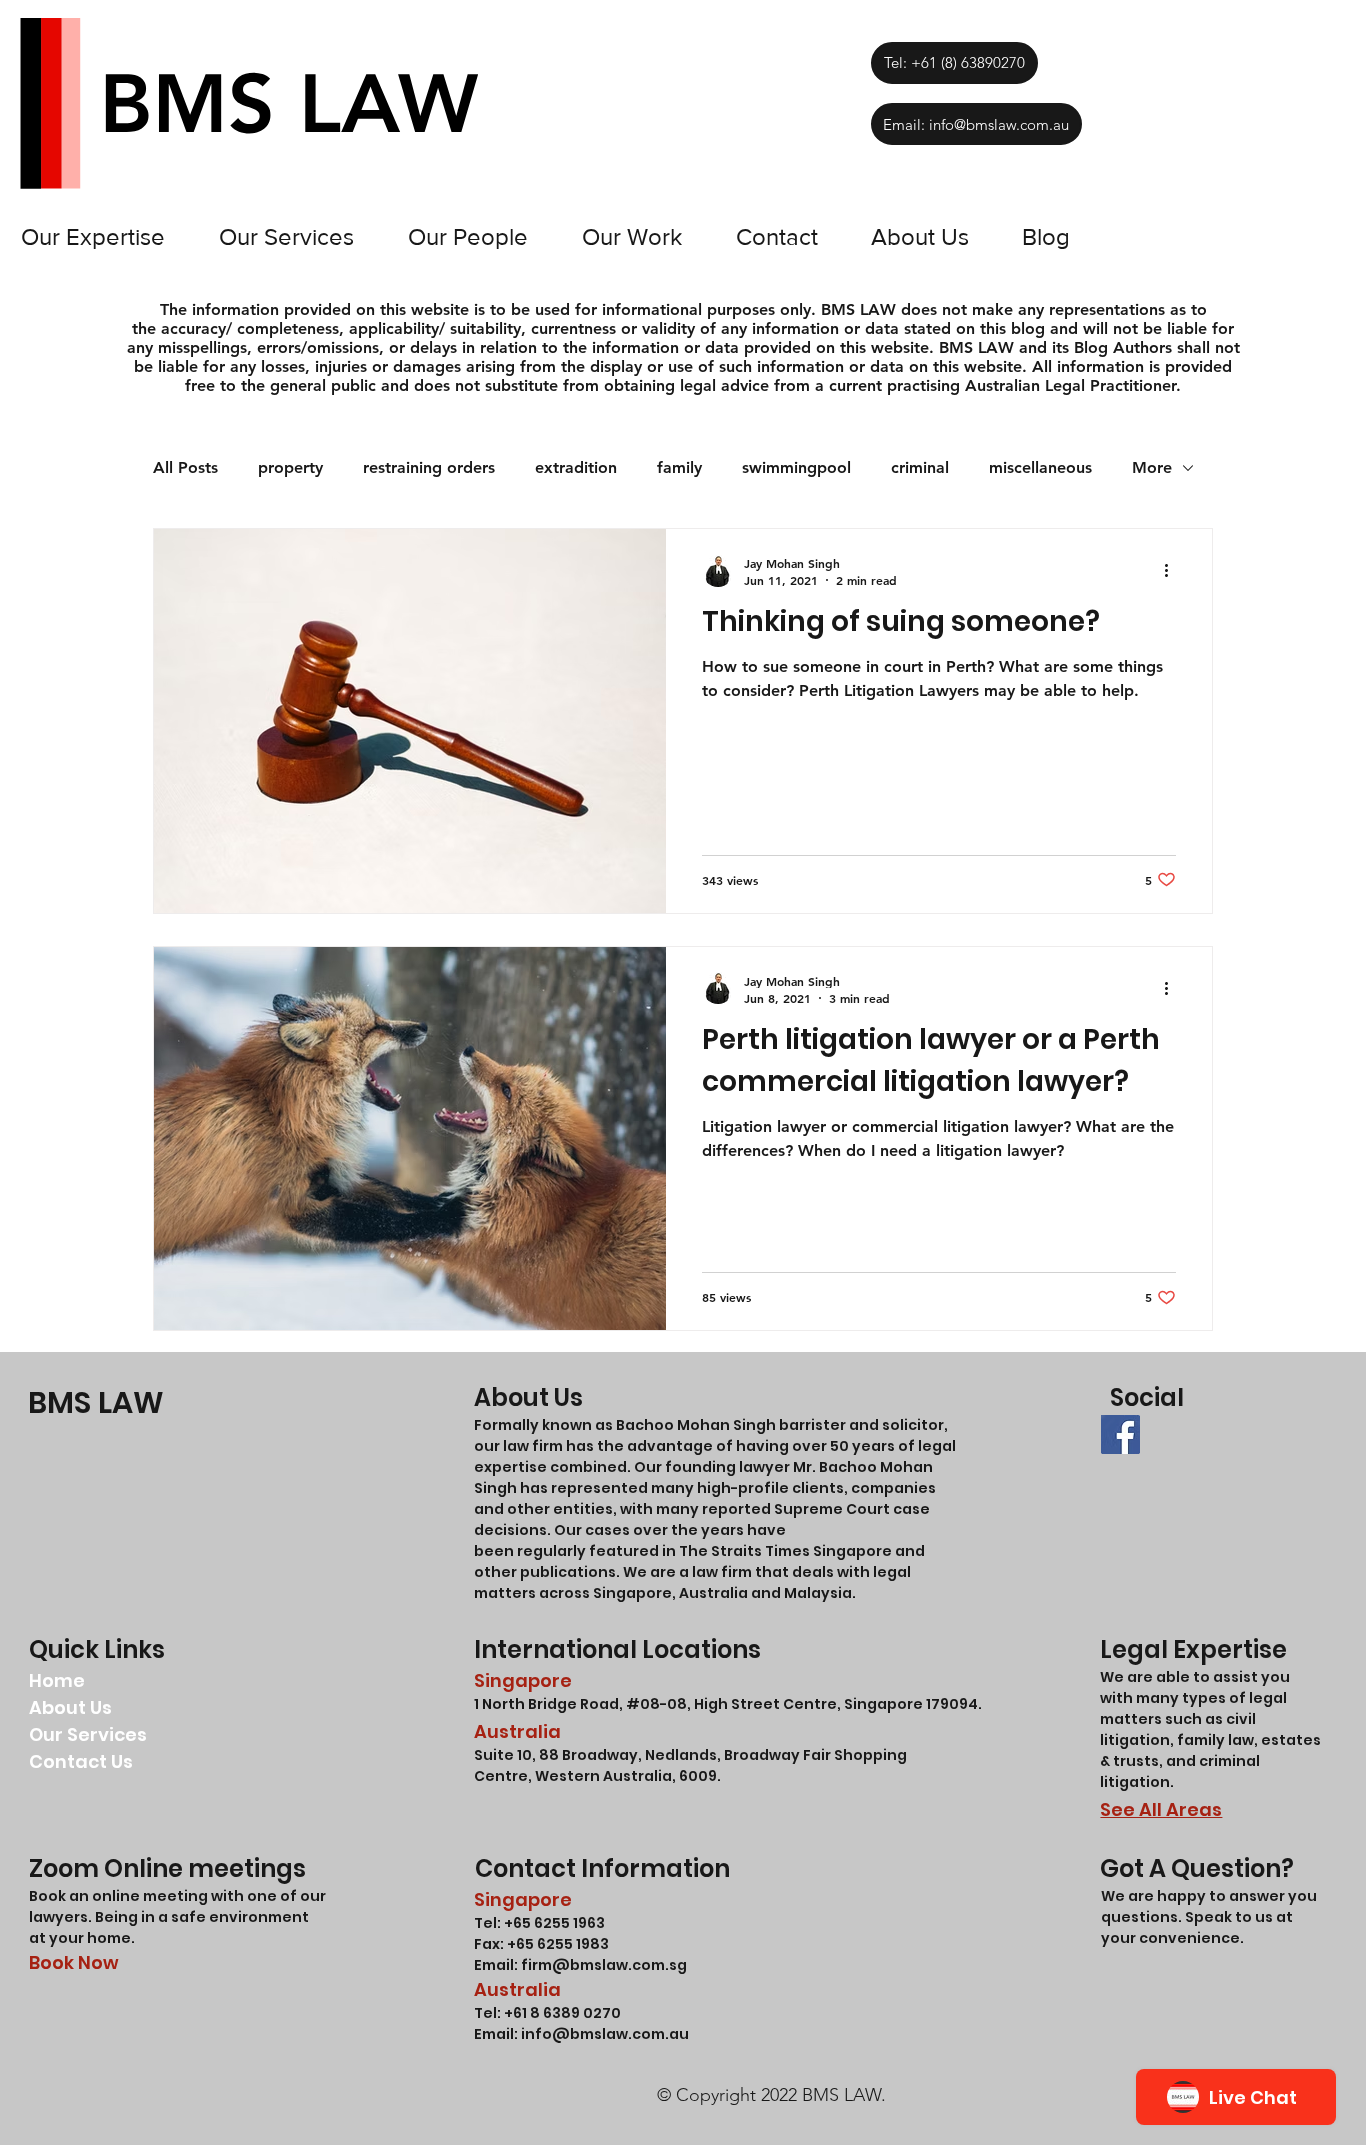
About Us (70, 1707)
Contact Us (81, 1761)
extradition (576, 467)
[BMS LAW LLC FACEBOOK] (1120, 1434)
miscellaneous (1040, 467)
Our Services (88, 1734)
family (679, 467)
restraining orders (429, 467)
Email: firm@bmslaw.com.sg (580, 1965)
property (290, 467)
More (1152, 467)
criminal (920, 467)
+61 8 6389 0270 (562, 2013)
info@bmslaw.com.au (605, 2034)
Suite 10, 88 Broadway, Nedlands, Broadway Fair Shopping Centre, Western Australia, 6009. (690, 1765)
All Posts (185, 467)
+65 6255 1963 (553, 1923)
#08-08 (656, 1704)
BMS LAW (96, 1402)
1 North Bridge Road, (550, 1704)
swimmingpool (796, 467)
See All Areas (1161, 1809)
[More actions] (1173, 571)
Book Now (74, 1962)
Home (57, 1680)
